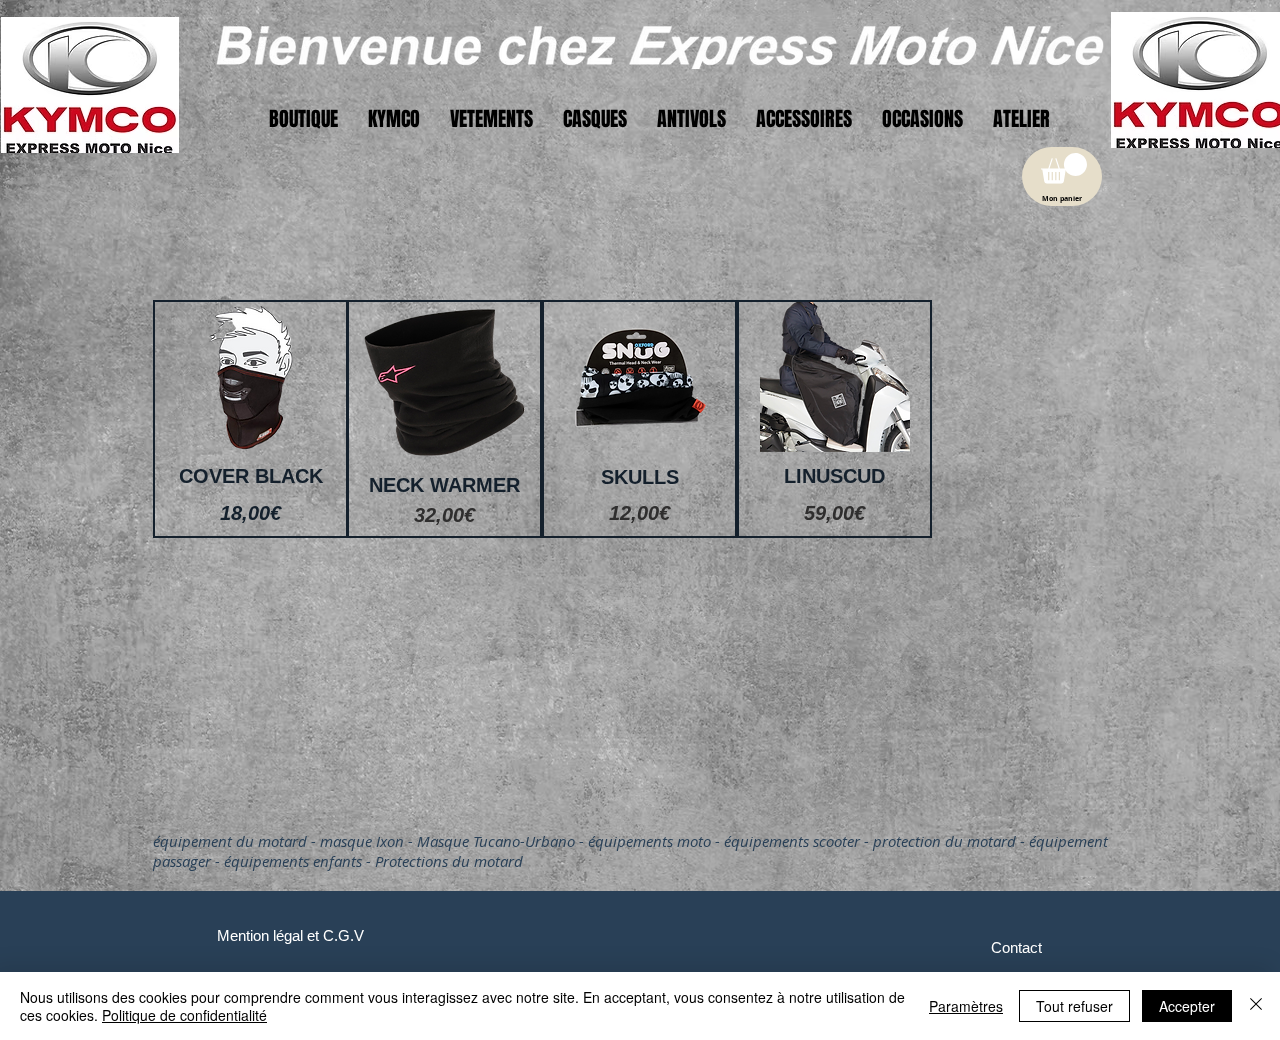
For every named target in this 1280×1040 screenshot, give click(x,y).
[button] (1064, 168)
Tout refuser (1074, 1006)
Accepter (1187, 1006)
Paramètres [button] (966, 1006)
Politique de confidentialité (184, 1015)
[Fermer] (1256, 1006)
